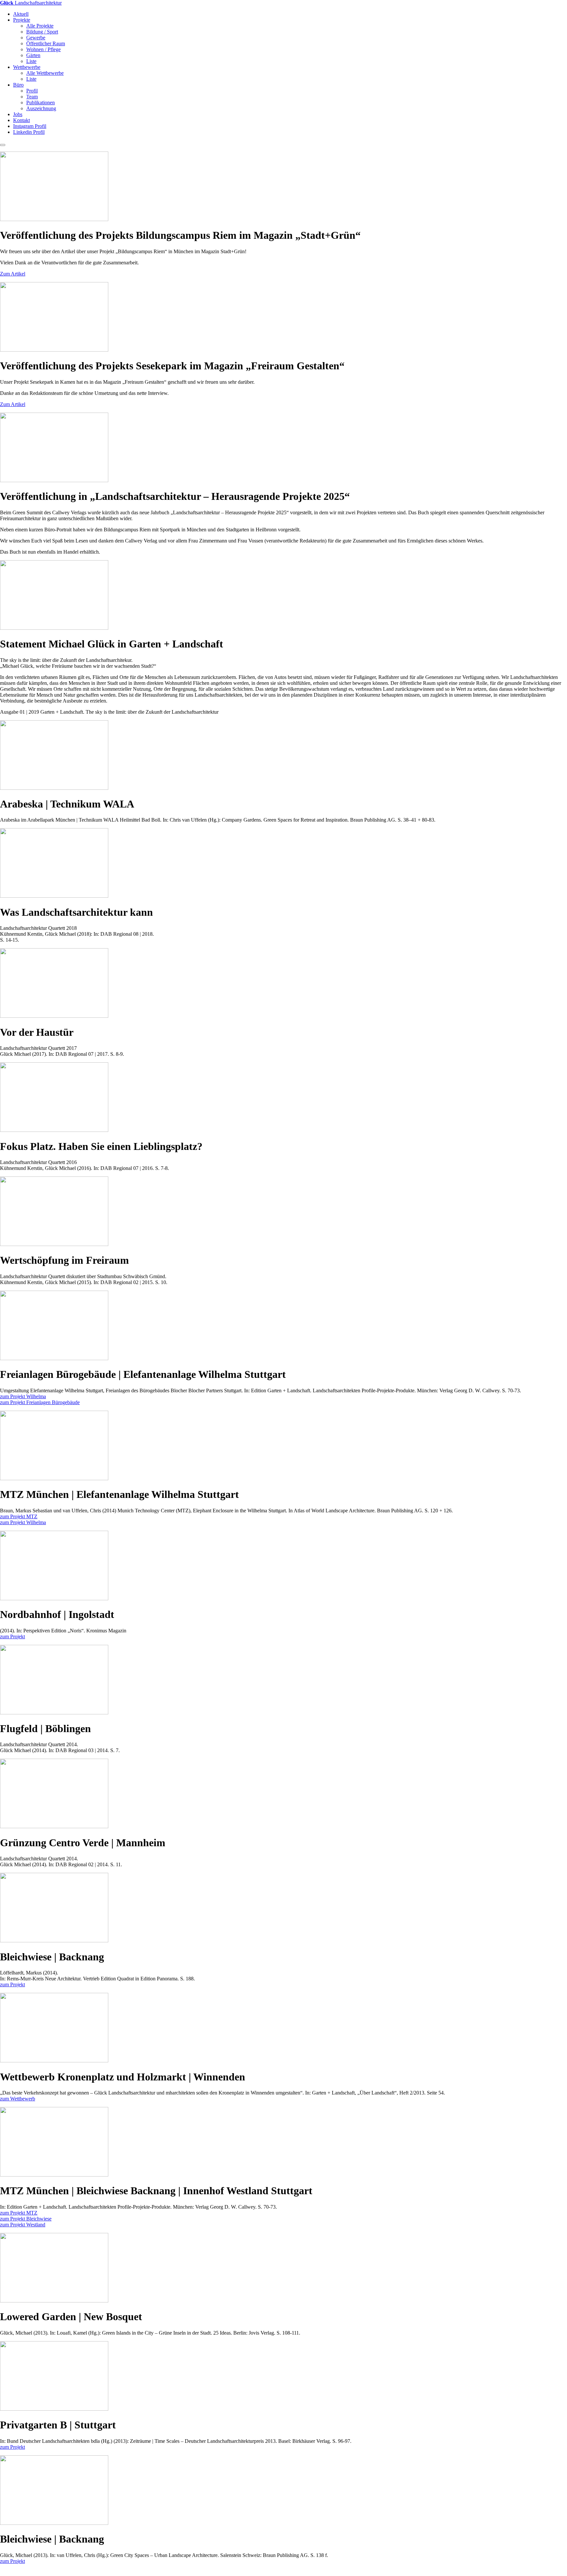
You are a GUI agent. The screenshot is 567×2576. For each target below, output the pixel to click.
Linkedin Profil (29, 132)
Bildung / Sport (42, 32)
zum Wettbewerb (18, 2099)
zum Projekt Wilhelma (23, 1396)
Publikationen (41, 102)
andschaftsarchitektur (31, 3)
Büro (18, 85)
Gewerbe (36, 38)
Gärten (33, 55)
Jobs (18, 114)
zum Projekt (12, 1636)
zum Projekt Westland (23, 2225)
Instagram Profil (30, 126)
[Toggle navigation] (3, 145)
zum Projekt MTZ (19, 1516)
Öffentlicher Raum (46, 43)
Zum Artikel (13, 274)
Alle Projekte (40, 26)
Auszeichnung (41, 108)
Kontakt (21, 120)
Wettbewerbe (27, 67)
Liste (31, 61)
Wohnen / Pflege (43, 49)
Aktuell (21, 14)
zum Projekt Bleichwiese (26, 2219)
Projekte (22, 20)
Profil (32, 91)
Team (32, 97)
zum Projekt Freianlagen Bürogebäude (40, 1402)
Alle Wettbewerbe (45, 73)
